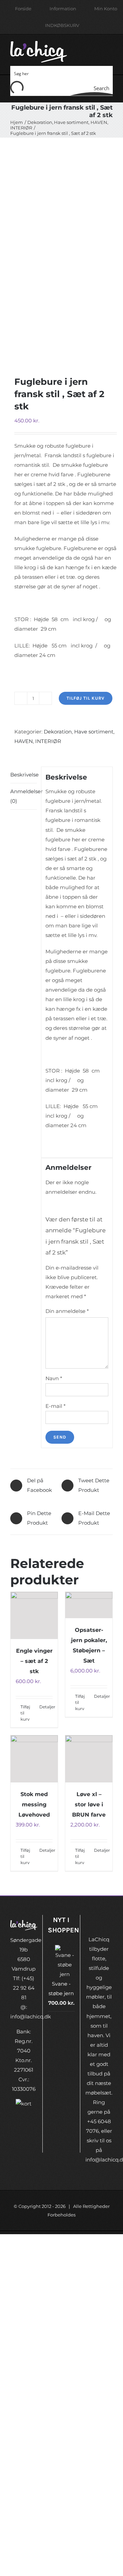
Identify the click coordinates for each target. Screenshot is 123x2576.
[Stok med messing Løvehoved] (34, 1759)
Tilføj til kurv (86, 698)
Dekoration (58, 732)
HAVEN (24, 741)
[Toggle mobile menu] (110, 48)
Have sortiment (94, 732)
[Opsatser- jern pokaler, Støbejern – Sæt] (89, 1605)
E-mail (56, 1406)
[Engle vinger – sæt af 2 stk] (34, 1615)
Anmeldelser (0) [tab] (24, 796)
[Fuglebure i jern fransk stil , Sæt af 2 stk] (61, 248)
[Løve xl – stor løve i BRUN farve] (89, 1759)
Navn (54, 1378)
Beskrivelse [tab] (24, 775)
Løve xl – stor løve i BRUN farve (89, 1804)
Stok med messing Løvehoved (34, 1804)
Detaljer (46, 1707)
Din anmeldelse (67, 1311)
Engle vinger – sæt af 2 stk (34, 1661)
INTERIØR (48, 741)
